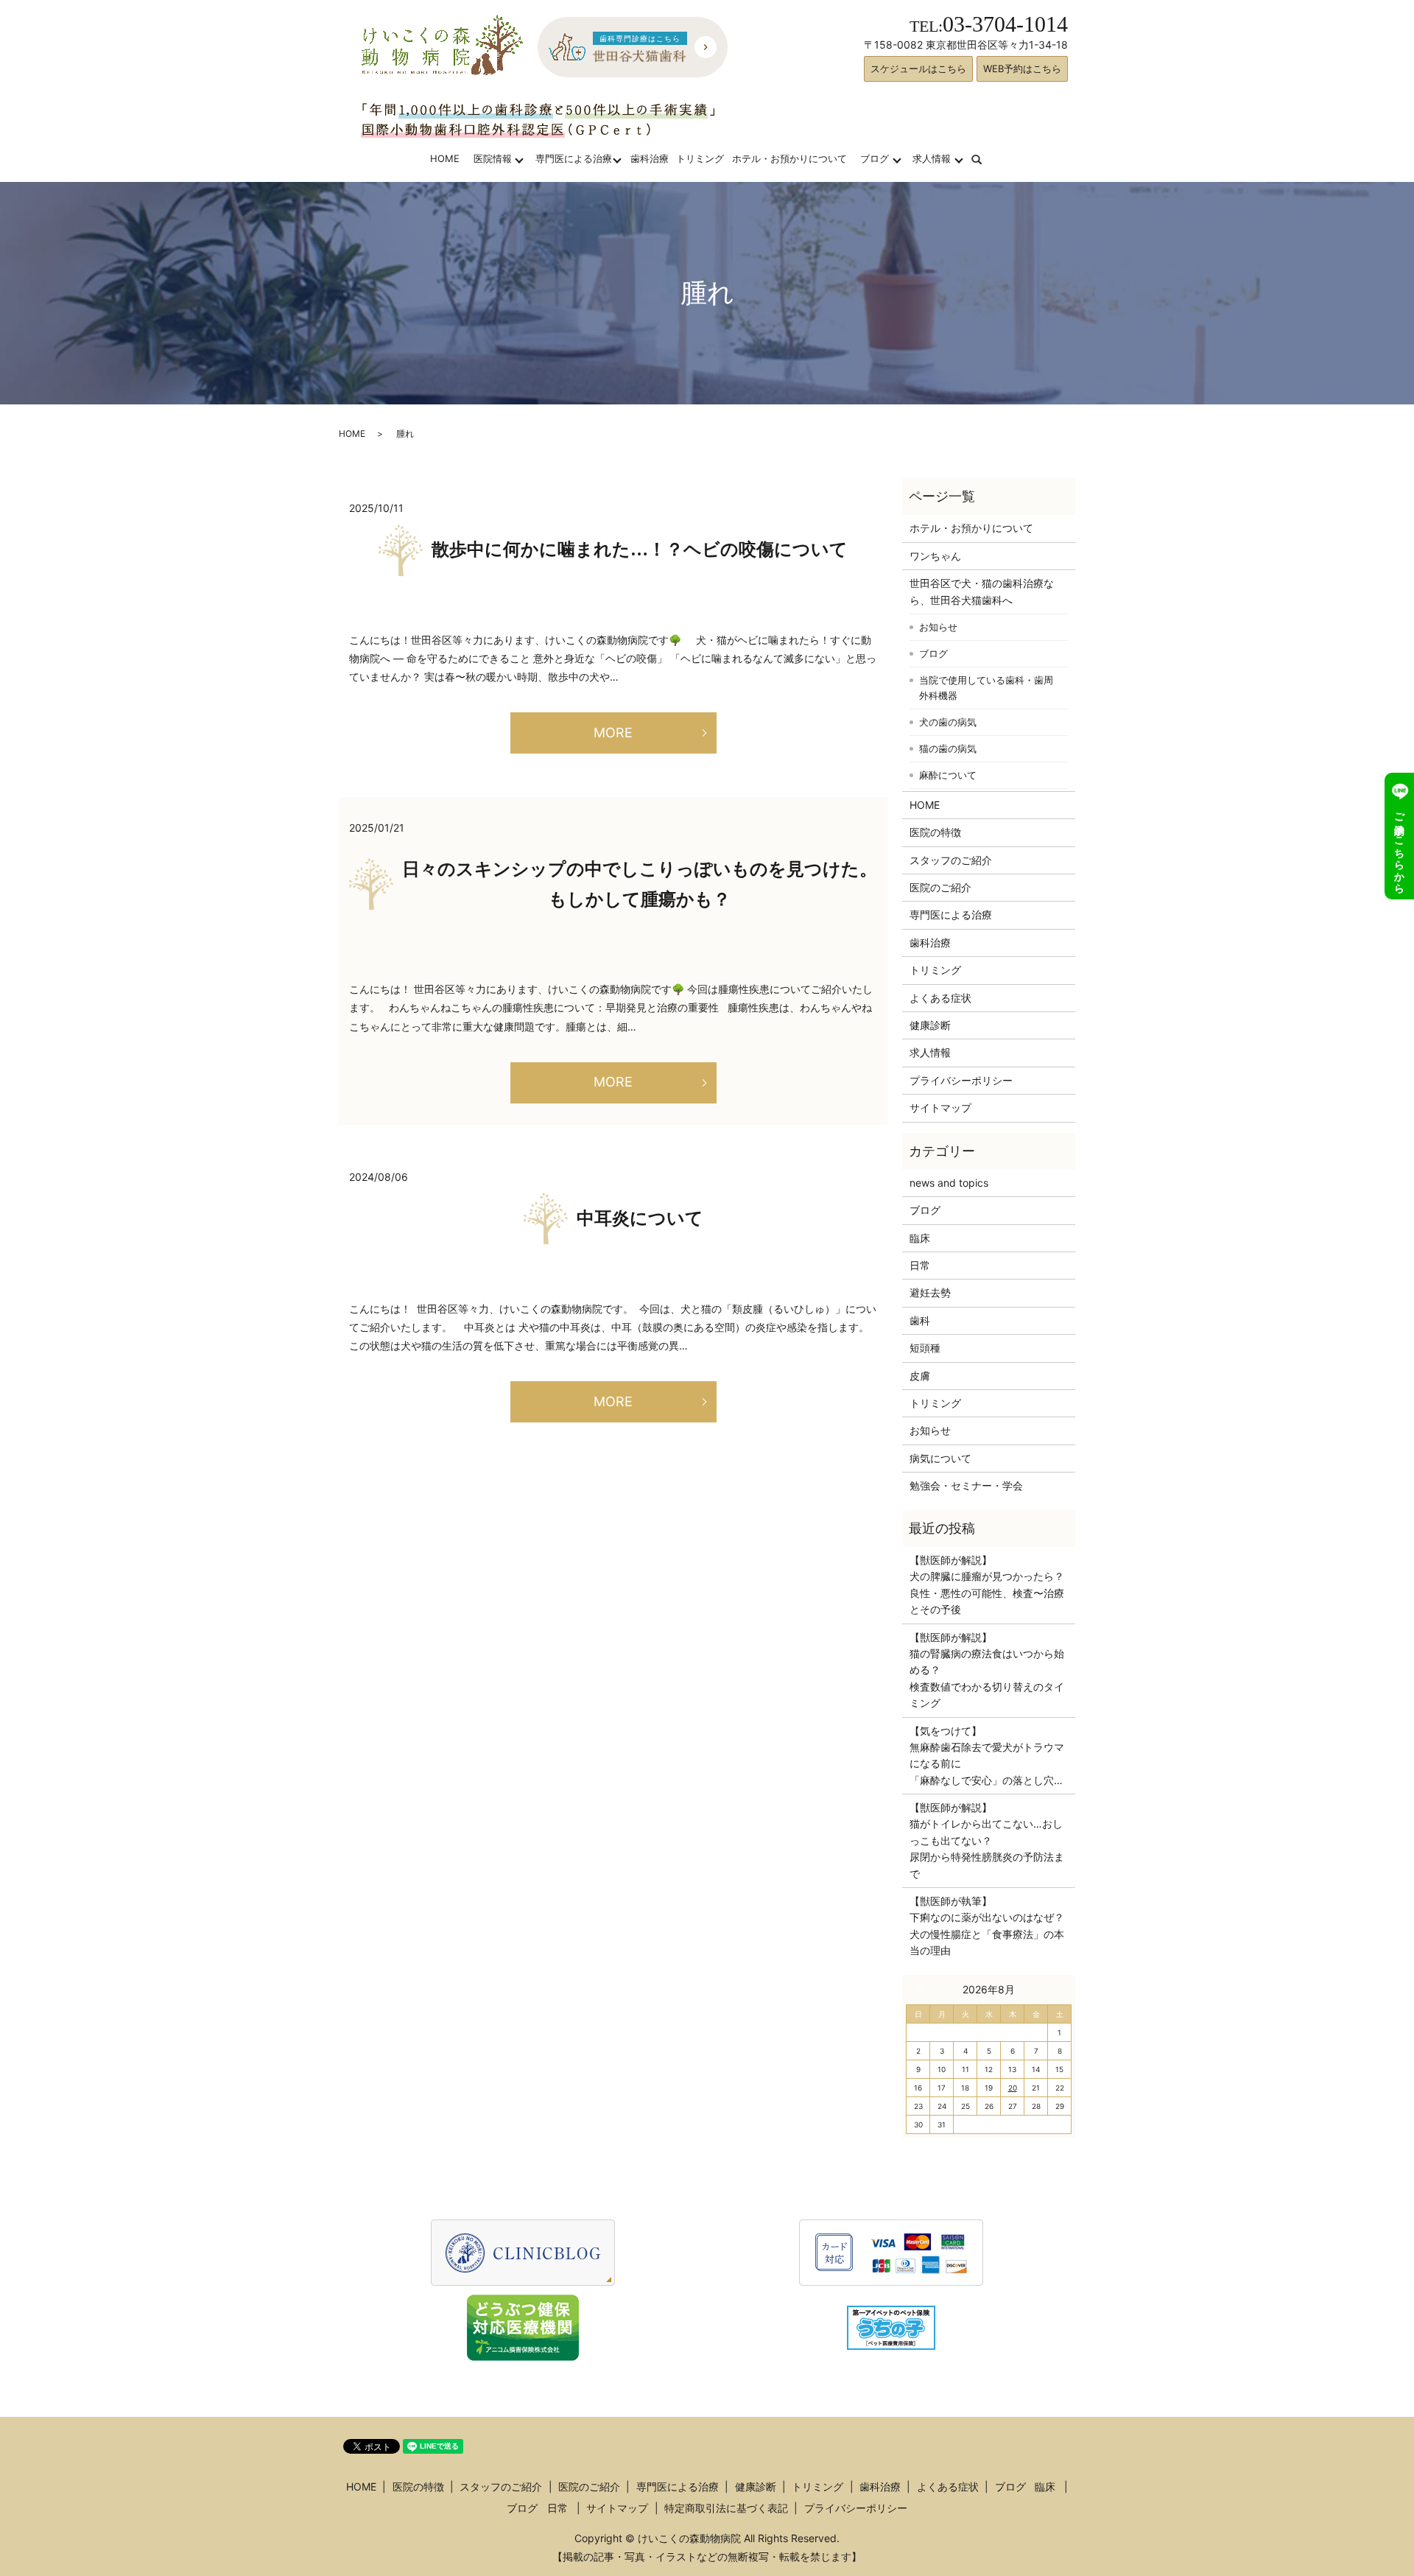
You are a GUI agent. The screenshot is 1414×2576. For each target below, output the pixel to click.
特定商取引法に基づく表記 (726, 2508)
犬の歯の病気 (948, 722)
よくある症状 (940, 998)
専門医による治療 (574, 158)
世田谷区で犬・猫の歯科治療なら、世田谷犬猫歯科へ (982, 591)
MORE (613, 733)
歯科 (920, 1320)
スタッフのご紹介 (951, 860)
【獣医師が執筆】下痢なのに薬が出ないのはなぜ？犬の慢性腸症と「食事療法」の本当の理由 (987, 1926)
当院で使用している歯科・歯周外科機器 (986, 688)
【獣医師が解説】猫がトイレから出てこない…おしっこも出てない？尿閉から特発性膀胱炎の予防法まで (987, 1840)
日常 (920, 1265)
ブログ (875, 158)
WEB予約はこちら (1022, 69)
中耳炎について (640, 1218)
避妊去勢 (930, 1292)
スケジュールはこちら (918, 69)
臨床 (920, 1238)
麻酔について (948, 775)
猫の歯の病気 (948, 748)
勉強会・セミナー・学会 (966, 1485)
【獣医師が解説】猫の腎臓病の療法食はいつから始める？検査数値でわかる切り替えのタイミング (987, 1670)
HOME (445, 158)
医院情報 (493, 158)
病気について (940, 1458)
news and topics (949, 1183)
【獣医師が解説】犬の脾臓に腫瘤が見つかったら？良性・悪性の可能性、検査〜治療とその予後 (987, 1584)
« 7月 (924, 1989)
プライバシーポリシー (961, 1080)
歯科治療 (650, 158)
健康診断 (930, 1025)
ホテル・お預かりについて (789, 158)
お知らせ (938, 627)
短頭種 (925, 1348)
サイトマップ (940, 1108)
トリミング (700, 158)
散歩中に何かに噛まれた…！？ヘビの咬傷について (640, 550)
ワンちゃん (935, 556)
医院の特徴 (935, 832)
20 (1013, 2088)
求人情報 (932, 158)
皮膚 (920, 1376)
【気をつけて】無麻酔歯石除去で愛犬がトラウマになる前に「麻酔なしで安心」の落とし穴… (987, 1755)
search (986, 158)
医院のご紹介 (940, 887)
